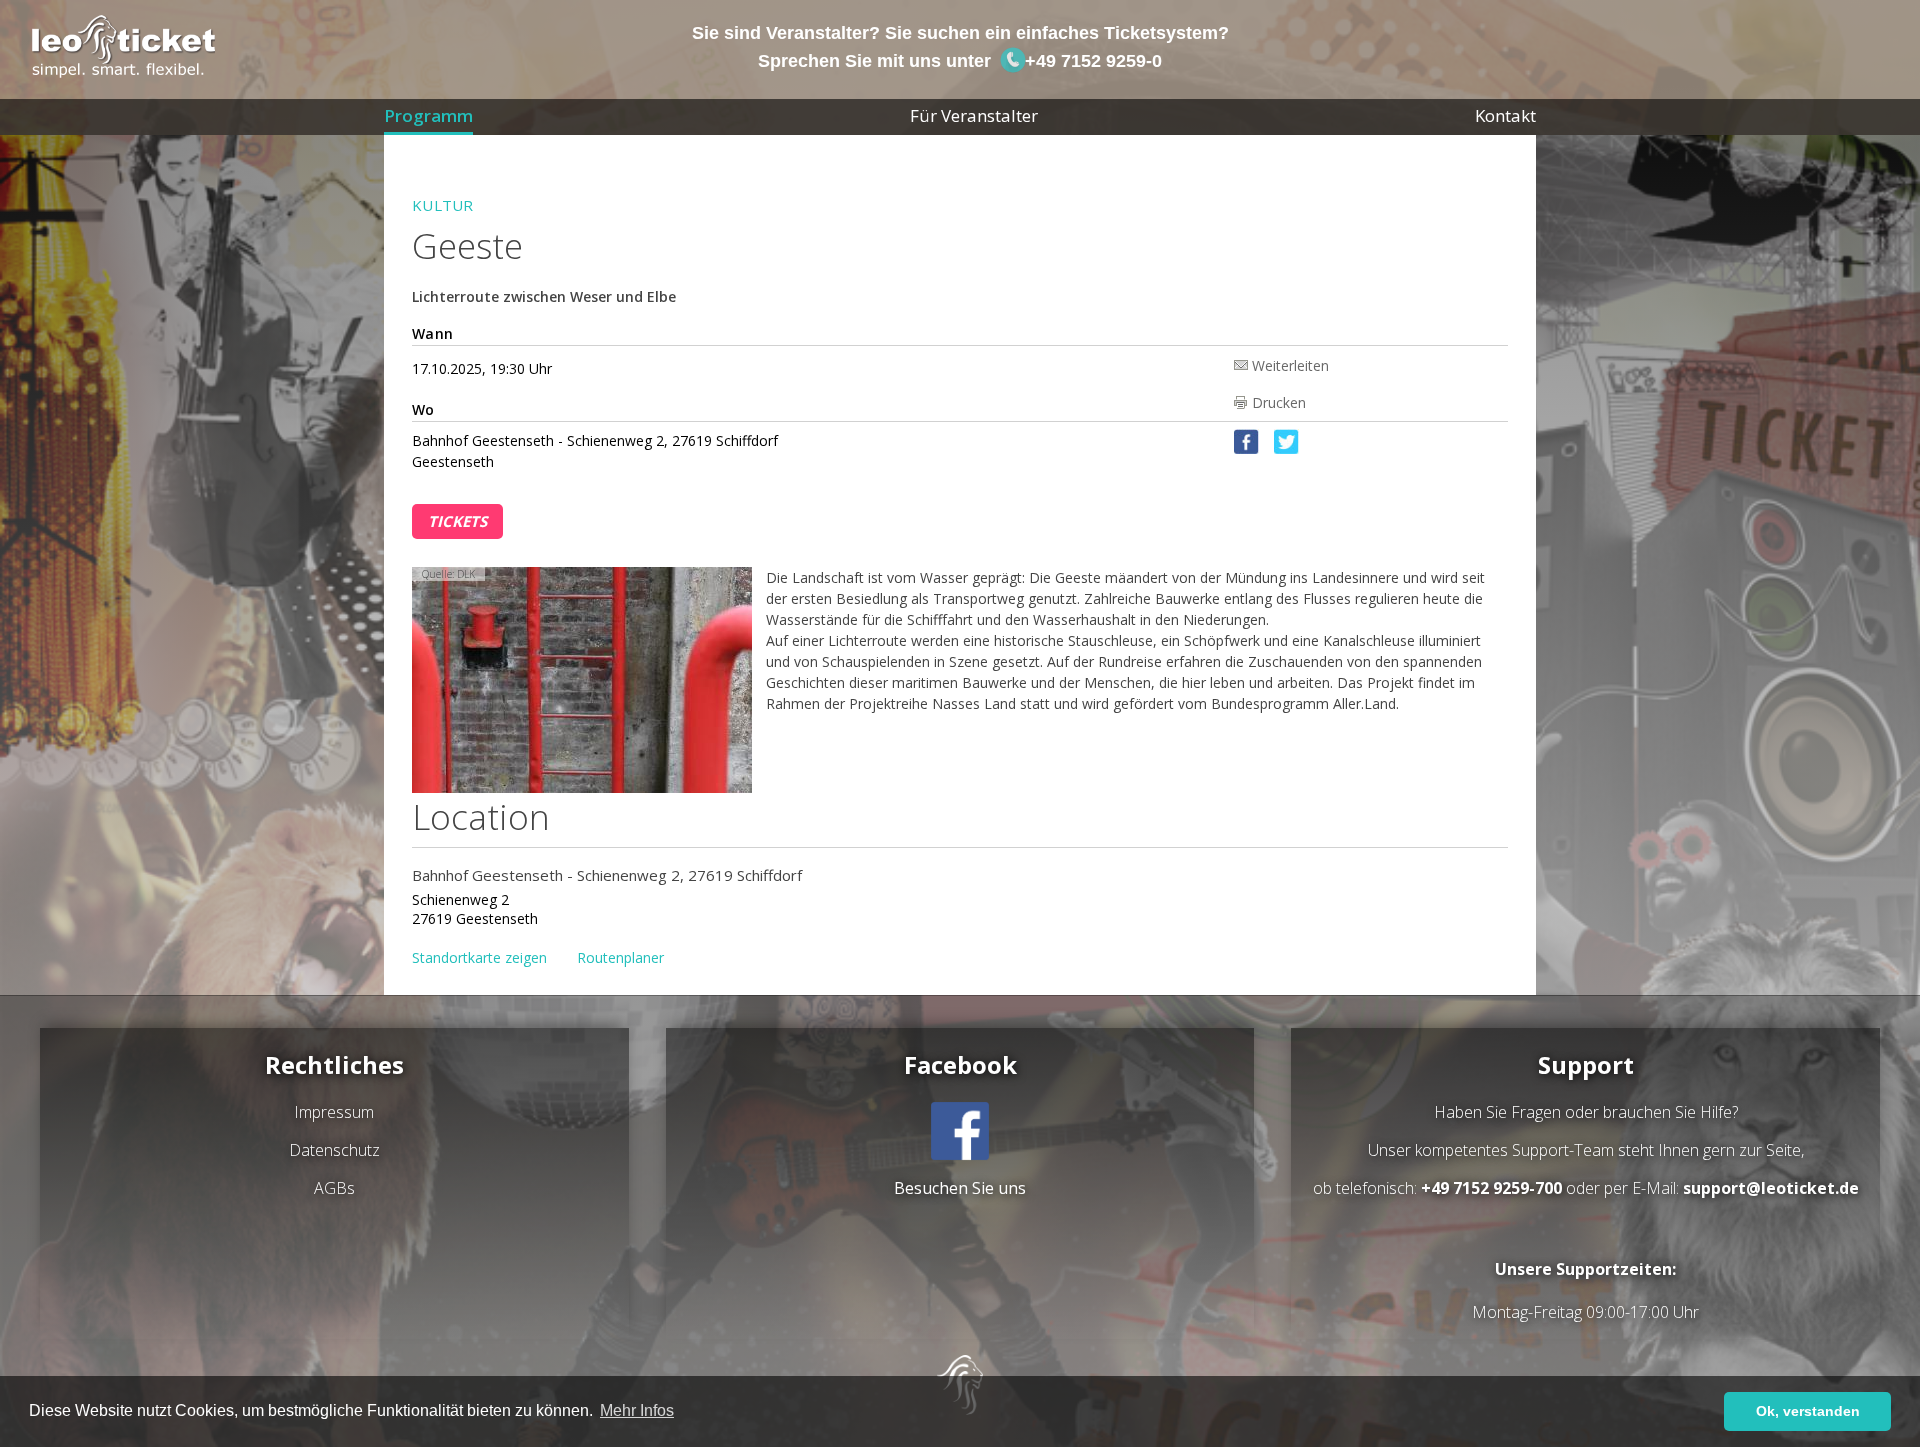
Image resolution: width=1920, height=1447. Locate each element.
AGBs (334, 1188)
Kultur (443, 205)
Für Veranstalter (974, 115)
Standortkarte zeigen (479, 957)
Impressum (334, 1112)
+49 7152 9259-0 (1091, 61)
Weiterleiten (1290, 364)
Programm (428, 115)
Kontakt (1505, 115)
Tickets (457, 521)
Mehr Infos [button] (637, 1410)
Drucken (1279, 402)
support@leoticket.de (1771, 1188)
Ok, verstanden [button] (1808, 1411)
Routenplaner (620, 957)
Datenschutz (334, 1150)
